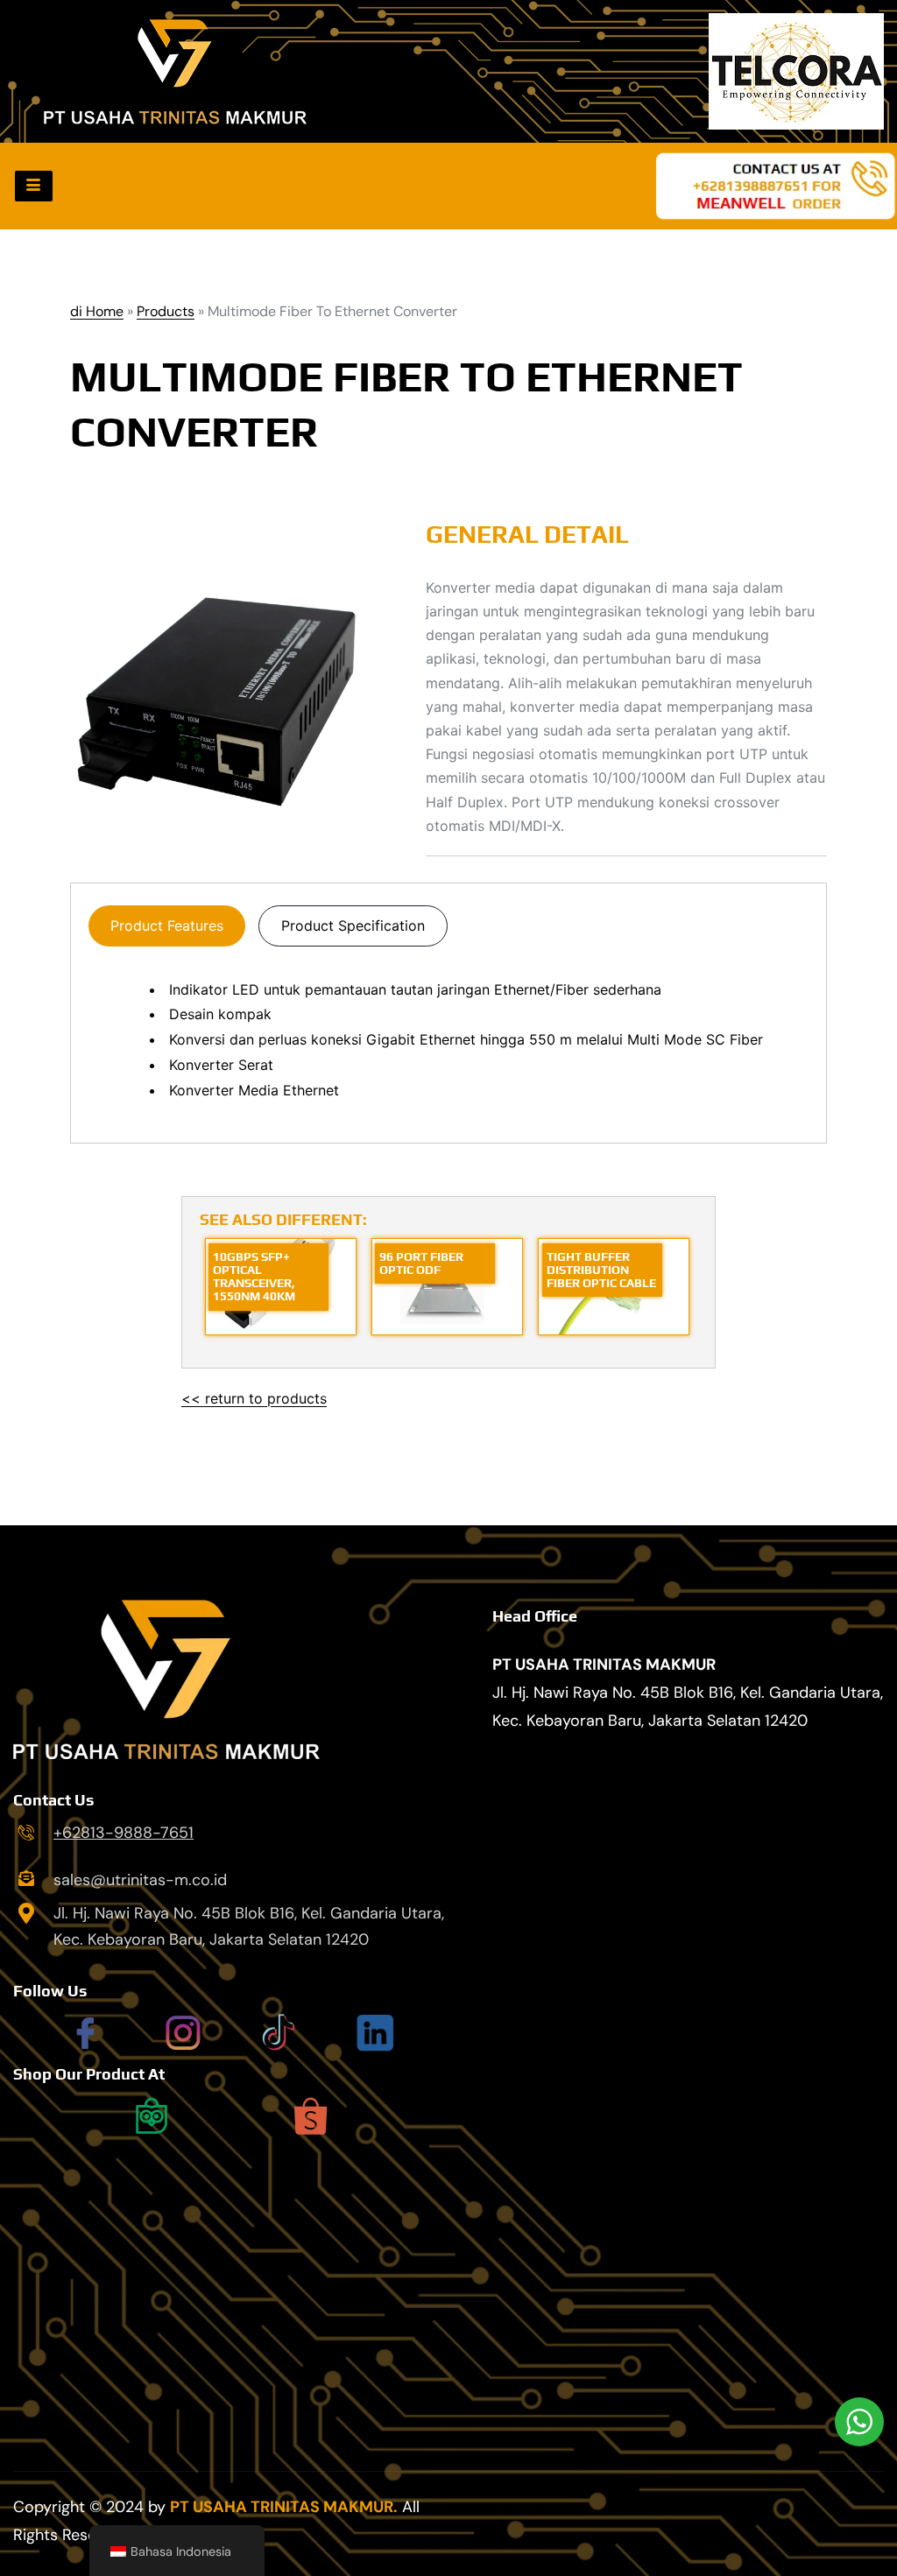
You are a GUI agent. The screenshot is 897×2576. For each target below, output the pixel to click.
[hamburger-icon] (34, 186)
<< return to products (254, 1398)
